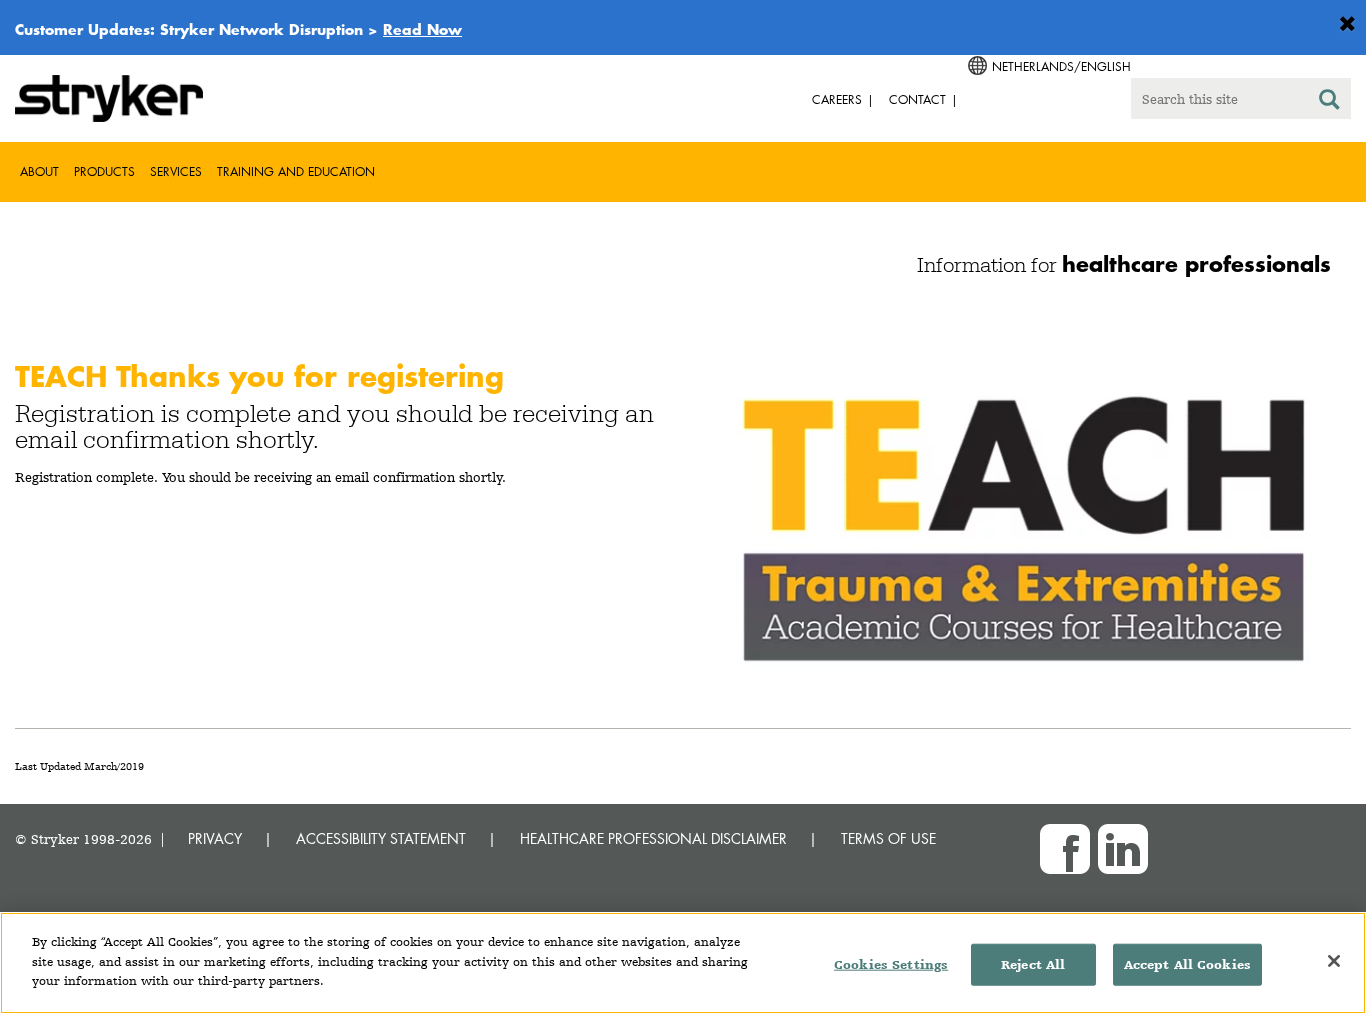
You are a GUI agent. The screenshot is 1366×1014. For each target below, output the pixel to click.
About (39, 171)
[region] (683, 963)
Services (176, 171)
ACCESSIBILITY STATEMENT (381, 838)
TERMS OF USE (888, 838)
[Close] (1334, 961)
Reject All (1033, 964)
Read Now (422, 29)
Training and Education (296, 171)
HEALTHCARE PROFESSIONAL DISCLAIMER (653, 838)
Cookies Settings (891, 964)
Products (104, 171)
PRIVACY (215, 838)
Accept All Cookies (1187, 964)
